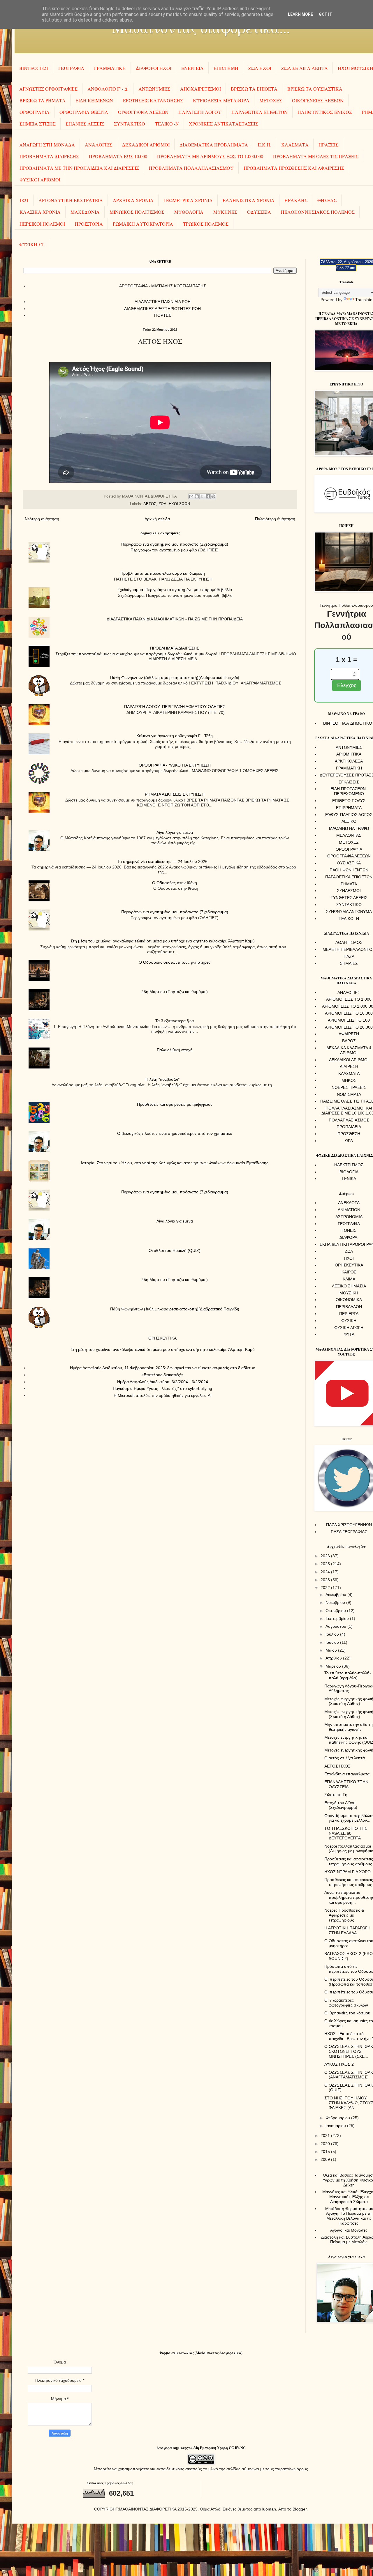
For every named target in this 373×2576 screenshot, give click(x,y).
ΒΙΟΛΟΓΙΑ (349, 1172)
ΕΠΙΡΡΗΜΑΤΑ (349, 808)
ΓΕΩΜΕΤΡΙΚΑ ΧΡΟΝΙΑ (188, 200)
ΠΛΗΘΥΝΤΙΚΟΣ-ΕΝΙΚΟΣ (325, 112)
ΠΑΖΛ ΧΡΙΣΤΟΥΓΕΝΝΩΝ (349, 1525)
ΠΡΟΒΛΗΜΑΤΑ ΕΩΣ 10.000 (118, 156)
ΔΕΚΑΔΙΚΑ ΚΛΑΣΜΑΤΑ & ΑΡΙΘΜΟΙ (349, 1050)
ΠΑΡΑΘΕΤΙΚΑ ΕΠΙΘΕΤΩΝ (259, 112)
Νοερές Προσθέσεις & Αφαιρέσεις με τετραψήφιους (344, 1915)
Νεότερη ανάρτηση (42, 519)
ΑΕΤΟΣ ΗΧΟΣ (337, 1766)
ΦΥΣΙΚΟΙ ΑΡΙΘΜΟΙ (40, 179)
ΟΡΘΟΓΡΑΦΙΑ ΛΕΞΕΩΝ (143, 112)
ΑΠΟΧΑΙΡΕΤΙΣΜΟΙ (200, 89)
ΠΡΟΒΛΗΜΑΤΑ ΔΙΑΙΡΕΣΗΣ (49, 156)
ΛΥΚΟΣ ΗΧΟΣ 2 (339, 2064)
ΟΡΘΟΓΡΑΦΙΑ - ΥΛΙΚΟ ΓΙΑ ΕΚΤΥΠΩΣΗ (175, 765)
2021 (326, 2136)
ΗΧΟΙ (349, 1258)
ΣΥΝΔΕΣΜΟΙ (349, 891)
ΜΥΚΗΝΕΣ (225, 212)
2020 (326, 2144)
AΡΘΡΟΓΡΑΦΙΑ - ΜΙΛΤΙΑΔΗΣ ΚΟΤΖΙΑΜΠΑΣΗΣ (163, 286)
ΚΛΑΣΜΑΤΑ (295, 145)
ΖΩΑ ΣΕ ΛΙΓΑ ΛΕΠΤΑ (305, 68)
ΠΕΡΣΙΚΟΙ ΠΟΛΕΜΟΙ (42, 224)
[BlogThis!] (197, 496)
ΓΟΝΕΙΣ (349, 1230)
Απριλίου (334, 1658)
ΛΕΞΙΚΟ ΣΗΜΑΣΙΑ (349, 1286)
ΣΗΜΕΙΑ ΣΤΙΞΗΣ (38, 124)
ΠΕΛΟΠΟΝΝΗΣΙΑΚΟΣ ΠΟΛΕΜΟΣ (318, 212)
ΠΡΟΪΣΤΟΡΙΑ (89, 224)
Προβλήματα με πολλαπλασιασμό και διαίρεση (163, 573)
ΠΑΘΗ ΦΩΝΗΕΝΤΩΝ (349, 870)
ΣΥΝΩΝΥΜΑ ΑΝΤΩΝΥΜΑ (349, 912)
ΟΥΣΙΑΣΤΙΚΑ (349, 863)
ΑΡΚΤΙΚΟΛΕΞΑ (349, 761)
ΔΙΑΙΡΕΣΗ (349, 1066)
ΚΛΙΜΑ (349, 1279)
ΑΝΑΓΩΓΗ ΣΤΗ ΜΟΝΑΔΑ (47, 145)
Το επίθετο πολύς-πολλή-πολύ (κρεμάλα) (348, 1675)
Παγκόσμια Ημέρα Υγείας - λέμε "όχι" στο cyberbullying (162, 1388)
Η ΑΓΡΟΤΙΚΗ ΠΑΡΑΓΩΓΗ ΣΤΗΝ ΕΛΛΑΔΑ (347, 1930)
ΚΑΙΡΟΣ (349, 1272)
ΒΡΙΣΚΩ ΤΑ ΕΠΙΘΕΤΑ (254, 89)
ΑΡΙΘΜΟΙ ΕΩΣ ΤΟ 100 (349, 1020)
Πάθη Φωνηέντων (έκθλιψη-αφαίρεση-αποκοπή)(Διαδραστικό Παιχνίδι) (175, 677)
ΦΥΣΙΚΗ (349, 1321)
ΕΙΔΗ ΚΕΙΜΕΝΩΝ (94, 100)
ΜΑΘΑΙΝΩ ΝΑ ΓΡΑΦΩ (349, 828)
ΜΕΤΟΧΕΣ (271, 100)
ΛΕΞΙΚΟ (349, 821)
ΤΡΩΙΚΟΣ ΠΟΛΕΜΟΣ (206, 224)
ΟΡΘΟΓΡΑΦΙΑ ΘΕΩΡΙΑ (84, 112)
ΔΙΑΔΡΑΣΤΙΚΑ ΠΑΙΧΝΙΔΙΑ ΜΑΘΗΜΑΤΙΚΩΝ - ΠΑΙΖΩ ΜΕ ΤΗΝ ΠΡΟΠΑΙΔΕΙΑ (175, 619)
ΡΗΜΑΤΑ (349, 884)
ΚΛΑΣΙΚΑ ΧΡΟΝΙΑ (40, 212)
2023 (326, 1580)
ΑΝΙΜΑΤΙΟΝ (349, 1210)
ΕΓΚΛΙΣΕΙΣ (349, 782)
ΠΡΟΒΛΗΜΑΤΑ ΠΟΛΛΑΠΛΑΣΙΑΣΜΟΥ (191, 168)
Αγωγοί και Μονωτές (349, 2230)
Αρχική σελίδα (157, 519)
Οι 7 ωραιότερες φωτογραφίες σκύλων (346, 2003)
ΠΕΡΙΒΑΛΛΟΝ (349, 1307)
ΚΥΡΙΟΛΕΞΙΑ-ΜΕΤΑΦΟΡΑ (221, 100)
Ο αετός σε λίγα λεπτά (345, 1758)
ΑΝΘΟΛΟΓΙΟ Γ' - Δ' (108, 89)
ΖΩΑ (162, 504)
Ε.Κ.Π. (265, 145)
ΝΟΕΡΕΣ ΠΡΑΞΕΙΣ (349, 1087)
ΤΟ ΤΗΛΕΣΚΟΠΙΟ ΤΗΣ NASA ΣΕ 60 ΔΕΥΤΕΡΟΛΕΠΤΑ (346, 1833)
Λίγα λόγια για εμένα (175, 832)
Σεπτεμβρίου (338, 1618)
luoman (269, 2509)
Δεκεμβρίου (336, 1595)
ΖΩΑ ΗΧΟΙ (260, 68)
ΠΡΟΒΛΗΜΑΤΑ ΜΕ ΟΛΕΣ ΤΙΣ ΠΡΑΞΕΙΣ (316, 156)
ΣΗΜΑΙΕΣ (349, 963)
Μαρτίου (334, 1666)
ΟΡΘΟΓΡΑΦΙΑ (35, 112)
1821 (24, 200)
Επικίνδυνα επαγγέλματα (347, 1774)
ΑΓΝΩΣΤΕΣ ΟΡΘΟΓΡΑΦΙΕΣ (48, 89)
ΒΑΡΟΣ (349, 1041)
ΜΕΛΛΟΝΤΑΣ (349, 835)
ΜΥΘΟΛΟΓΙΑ (189, 212)
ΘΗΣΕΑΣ (327, 200)
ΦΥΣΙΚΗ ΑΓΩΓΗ (349, 1328)
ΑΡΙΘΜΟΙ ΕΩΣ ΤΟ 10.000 (349, 1013)
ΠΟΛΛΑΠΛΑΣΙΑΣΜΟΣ (349, 1120)
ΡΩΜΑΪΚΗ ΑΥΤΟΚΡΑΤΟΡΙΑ (143, 224)
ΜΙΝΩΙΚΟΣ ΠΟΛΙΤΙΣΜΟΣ (137, 212)
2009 (326, 2159)
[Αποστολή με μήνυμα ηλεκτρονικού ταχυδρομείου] (191, 496)
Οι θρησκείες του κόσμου (347, 2013)
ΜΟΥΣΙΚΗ (349, 1293)
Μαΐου (332, 1650)
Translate (364, 300)
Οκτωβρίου (336, 1611)
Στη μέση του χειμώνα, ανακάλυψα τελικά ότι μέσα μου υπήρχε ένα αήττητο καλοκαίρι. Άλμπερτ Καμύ (163, 941)
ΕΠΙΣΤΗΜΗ (226, 68)
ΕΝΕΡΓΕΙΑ (192, 68)
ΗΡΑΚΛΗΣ (296, 200)
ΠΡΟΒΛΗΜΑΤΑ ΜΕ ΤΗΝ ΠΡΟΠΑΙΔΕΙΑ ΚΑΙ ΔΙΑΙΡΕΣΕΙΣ (79, 168)
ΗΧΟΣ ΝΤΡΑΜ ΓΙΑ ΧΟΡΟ (348, 1872)
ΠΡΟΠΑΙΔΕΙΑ (349, 1127)
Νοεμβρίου (336, 1602)
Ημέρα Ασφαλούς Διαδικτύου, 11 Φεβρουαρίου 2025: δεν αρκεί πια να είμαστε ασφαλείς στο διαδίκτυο (163, 1368)
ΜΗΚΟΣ (349, 1080)
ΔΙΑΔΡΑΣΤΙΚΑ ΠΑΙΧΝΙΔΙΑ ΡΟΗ (163, 302)
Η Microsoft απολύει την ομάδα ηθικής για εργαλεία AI (163, 1395)
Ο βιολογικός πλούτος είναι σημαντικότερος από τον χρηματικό (175, 1133)
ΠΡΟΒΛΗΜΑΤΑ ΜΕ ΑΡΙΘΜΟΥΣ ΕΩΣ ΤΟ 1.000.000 (210, 156)
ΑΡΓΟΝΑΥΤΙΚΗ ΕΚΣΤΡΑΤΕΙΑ (71, 200)
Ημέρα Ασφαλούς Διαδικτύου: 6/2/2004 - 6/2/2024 (163, 1382)
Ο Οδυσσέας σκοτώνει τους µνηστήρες (175, 962)
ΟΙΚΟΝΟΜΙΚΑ (349, 1300)
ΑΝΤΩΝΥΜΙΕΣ (154, 89)
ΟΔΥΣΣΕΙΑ (259, 212)
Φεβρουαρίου (338, 2118)
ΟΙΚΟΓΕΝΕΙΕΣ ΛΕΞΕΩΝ (318, 100)
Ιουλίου (333, 1634)
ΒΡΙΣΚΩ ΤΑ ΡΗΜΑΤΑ (43, 100)
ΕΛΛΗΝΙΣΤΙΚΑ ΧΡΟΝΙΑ (249, 200)
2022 (326, 1588)
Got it (326, 14)
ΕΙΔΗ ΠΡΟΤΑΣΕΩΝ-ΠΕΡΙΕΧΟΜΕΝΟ (349, 791)
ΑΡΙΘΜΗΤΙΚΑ (349, 754)
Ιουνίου (333, 1642)
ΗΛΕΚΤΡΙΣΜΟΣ (349, 1165)
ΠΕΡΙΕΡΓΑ (349, 1314)
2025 (326, 1564)
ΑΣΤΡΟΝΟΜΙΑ (349, 1217)
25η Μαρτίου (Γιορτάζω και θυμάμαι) (175, 992)
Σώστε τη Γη (336, 1795)
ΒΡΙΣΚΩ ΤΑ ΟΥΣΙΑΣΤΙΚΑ (315, 89)
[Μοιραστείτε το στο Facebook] (208, 496)
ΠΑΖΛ (349, 956)
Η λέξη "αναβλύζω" (162, 1079)
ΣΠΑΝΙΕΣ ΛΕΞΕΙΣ (85, 124)
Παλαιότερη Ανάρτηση (275, 519)
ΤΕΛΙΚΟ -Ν (167, 124)
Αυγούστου (336, 1626)
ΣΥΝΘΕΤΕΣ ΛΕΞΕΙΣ (349, 898)
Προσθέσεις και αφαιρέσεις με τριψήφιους (175, 1104)
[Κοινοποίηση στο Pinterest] (213, 496)
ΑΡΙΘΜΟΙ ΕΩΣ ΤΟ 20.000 (349, 1027)
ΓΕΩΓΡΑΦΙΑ (71, 68)
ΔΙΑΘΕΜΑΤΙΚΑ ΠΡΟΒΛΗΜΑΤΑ (214, 145)
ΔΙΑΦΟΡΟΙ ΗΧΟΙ (154, 68)
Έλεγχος (346, 685)
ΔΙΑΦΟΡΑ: (349, 1237)
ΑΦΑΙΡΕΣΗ (349, 1034)
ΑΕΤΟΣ (150, 504)
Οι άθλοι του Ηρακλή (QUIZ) (175, 1250)
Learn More (300, 14)
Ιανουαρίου (336, 2126)
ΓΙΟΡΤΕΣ (162, 315)
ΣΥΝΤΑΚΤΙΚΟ (130, 124)
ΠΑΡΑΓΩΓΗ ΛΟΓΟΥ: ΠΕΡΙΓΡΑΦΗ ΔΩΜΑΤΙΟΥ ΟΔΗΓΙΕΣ (175, 707)
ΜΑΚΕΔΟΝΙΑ (85, 212)
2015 (326, 2152)
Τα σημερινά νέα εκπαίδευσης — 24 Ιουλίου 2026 (162, 861)
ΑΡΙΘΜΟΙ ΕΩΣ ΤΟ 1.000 (349, 999)
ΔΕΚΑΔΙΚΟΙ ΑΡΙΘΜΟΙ (146, 145)
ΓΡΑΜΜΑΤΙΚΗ (110, 68)
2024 (326, 1572)
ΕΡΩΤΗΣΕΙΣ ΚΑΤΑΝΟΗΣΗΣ (153, 100)
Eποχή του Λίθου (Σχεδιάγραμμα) (341, 1805)
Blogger (300, 2509)
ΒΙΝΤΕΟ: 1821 (34, 68)
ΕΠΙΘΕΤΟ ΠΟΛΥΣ (349, 801)
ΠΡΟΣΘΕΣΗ (349, 1134)
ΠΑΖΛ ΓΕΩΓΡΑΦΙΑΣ (349, 1532)
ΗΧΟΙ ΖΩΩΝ (179, 504)
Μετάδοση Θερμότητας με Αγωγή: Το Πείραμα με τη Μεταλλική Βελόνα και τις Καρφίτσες (349, 2216)
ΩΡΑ (349, 1141)
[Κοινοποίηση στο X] (202, 496)
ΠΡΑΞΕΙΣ (328, 145)
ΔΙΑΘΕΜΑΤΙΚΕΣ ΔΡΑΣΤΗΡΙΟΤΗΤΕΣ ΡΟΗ (162, 309)
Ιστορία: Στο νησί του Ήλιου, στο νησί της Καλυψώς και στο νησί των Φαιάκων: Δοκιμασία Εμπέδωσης (175, 1163)
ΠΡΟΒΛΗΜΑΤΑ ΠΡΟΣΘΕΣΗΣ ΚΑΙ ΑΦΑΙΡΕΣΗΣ (294, 168)
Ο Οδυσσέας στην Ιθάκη (175, 883)
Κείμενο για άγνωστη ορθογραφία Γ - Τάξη (175, 736)
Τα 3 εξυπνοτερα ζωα (175, 1021)
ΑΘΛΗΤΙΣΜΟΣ (349, 942)
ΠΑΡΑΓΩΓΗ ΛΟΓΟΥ (200, 112)
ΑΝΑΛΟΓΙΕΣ (98, 145)
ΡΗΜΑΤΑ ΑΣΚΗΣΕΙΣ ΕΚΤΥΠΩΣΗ (175, 794)
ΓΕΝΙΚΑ (349, 1179)
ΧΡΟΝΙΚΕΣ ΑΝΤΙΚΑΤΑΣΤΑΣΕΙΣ (224, 124)
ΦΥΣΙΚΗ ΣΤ (32, 244)
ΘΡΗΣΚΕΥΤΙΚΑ (162, 1338)
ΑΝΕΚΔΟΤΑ (349, 1203)
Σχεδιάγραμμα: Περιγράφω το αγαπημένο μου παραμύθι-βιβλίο (175, 590)
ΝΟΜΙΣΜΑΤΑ (349, 1094)
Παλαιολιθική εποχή (175, 1050)
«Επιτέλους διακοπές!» (162, 1375)
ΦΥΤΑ (349, 1334)
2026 (326, 1556)
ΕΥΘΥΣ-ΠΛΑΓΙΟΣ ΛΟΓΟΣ (349, 815)
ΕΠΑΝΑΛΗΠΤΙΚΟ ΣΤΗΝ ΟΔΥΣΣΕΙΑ (346, 1784)
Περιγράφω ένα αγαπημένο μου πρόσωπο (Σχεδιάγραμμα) (175, 544)
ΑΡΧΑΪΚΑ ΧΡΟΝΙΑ (133, 200)
